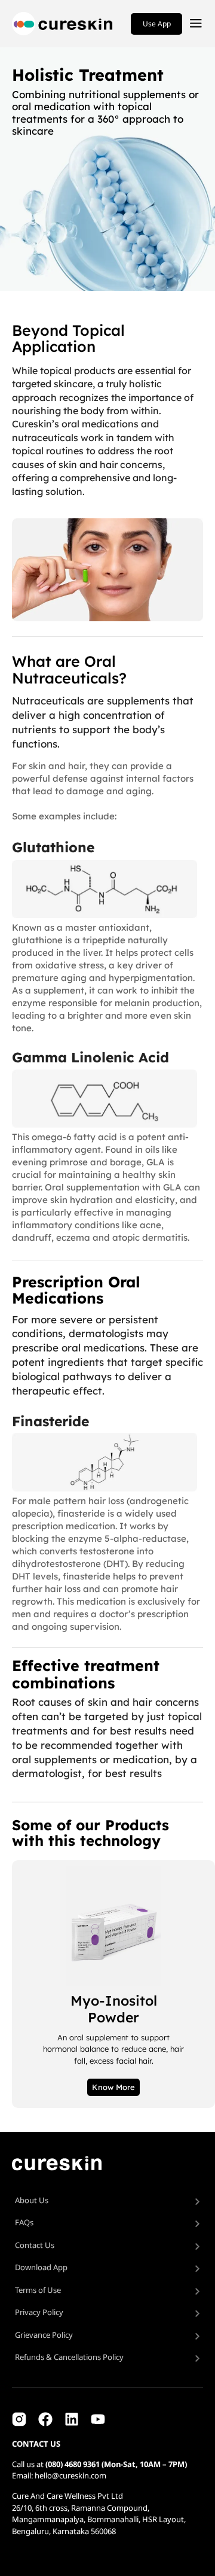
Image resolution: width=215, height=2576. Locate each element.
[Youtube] (98, 2419)
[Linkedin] (72, 2419)
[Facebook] (45, 2419)
